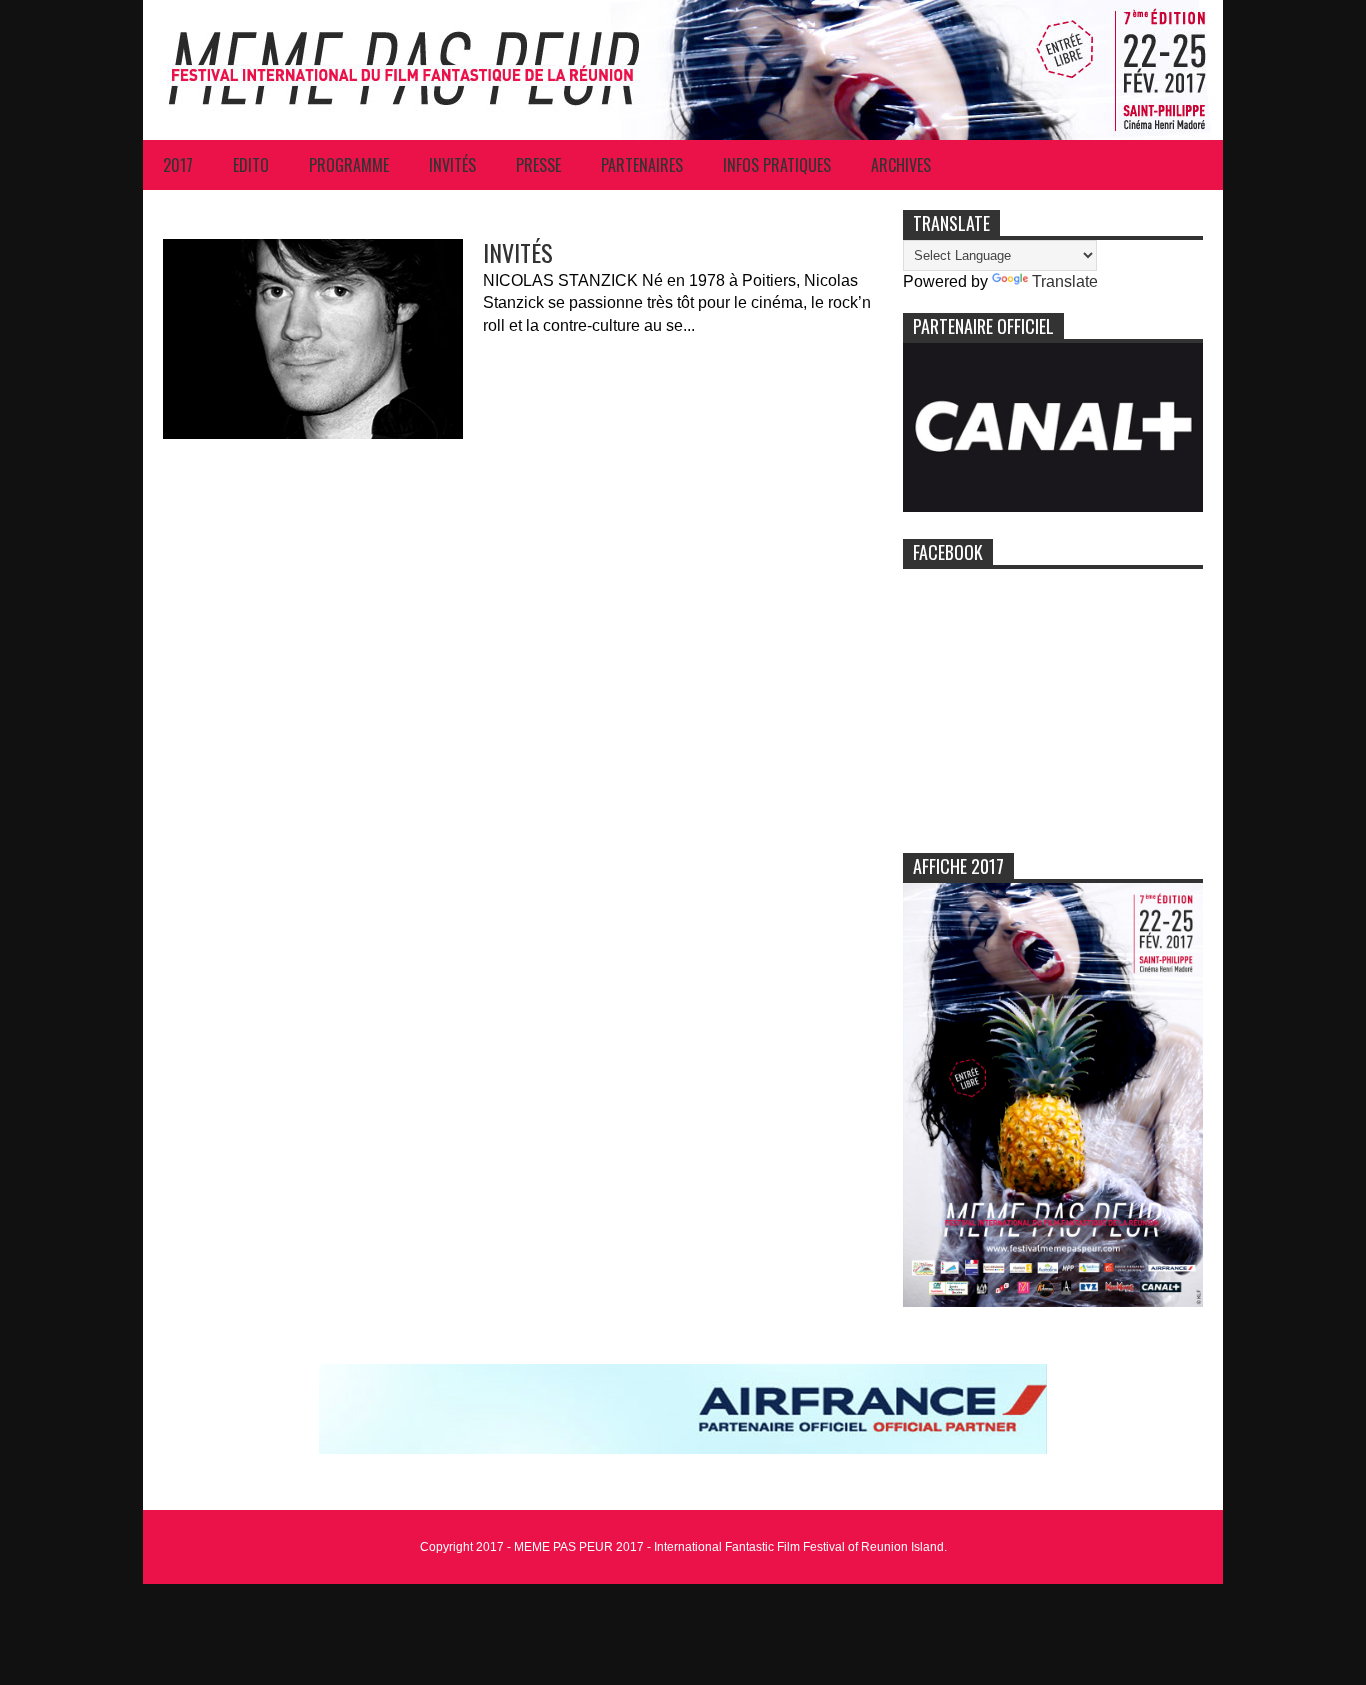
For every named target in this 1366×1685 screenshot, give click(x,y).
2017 (178, 165)
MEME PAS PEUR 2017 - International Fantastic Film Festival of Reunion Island (729, 1547)
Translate (1065, 281)
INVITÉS (452, 165)
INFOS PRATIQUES (777, 165)
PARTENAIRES (642, 165)
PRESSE (538, 165)
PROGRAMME (349, 165)
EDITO (251, 165)
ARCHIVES (901, 165)
